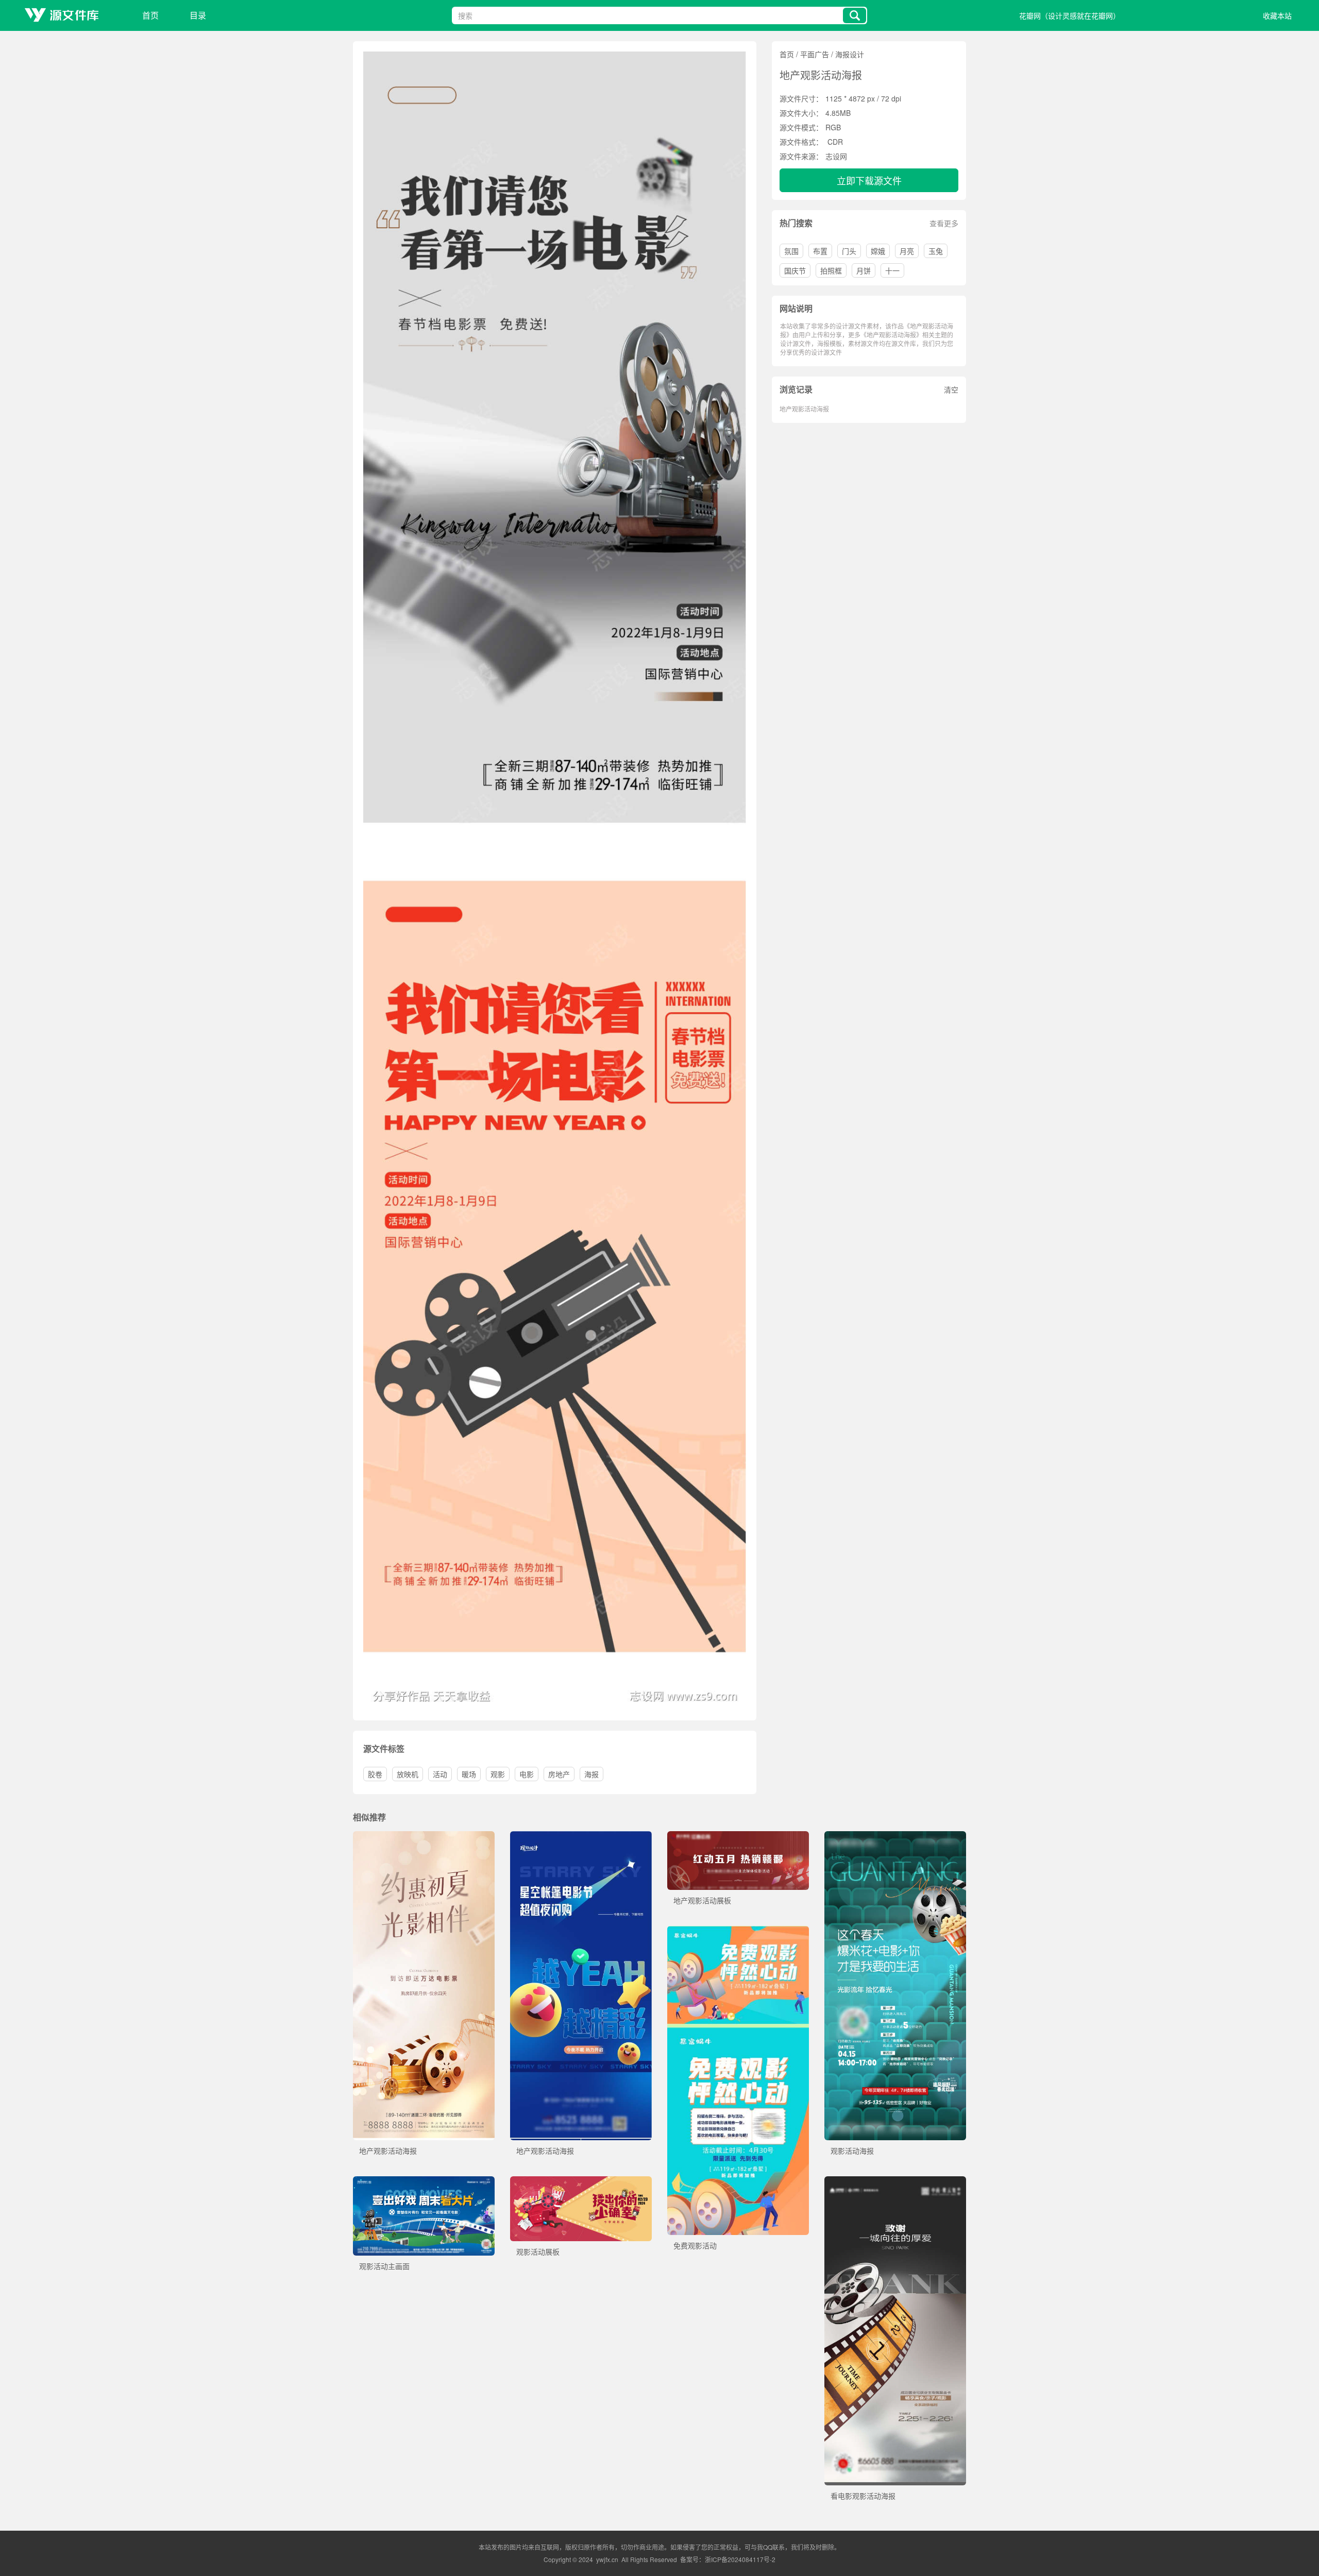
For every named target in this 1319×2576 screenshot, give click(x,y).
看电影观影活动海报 (863, 2496)
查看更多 (944, 223)
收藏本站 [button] (1277, 15)
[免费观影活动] (738, 1931)
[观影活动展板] (581, 2181)
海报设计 (850, 54)
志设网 (836, 156)
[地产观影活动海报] (424, 1836)
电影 (527, 1774)
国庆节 (795, 270)
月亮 (907, 251)
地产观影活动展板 (702, 1900)
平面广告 (815, 54)
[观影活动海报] (895, 1836)
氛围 (791, 251)
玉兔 (936, 251)
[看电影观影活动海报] (895, 2181)
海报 (591, 1774)
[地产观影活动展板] (738, 1836)
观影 (498, 1774)
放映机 (408, 1774)
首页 (150, 15)
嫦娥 (878, 251)
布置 (820, 251)
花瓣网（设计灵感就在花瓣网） (1070, 15)
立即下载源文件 (869, 180)
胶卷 (375, 1774)
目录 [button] (198, 15)
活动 (440, 1774)
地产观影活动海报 (804, 409)
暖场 (469, 1774)
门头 (849, 251)
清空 (951, 389)
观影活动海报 (852, 2151)
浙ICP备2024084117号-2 (740, 2559)
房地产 (559, 1774)
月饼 (864, 270)
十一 (892, 270)
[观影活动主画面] (424, 2181)
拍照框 (831, 270)
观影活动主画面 (384, 2266)
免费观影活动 (695, 2245)
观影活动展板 (538, 2251)
